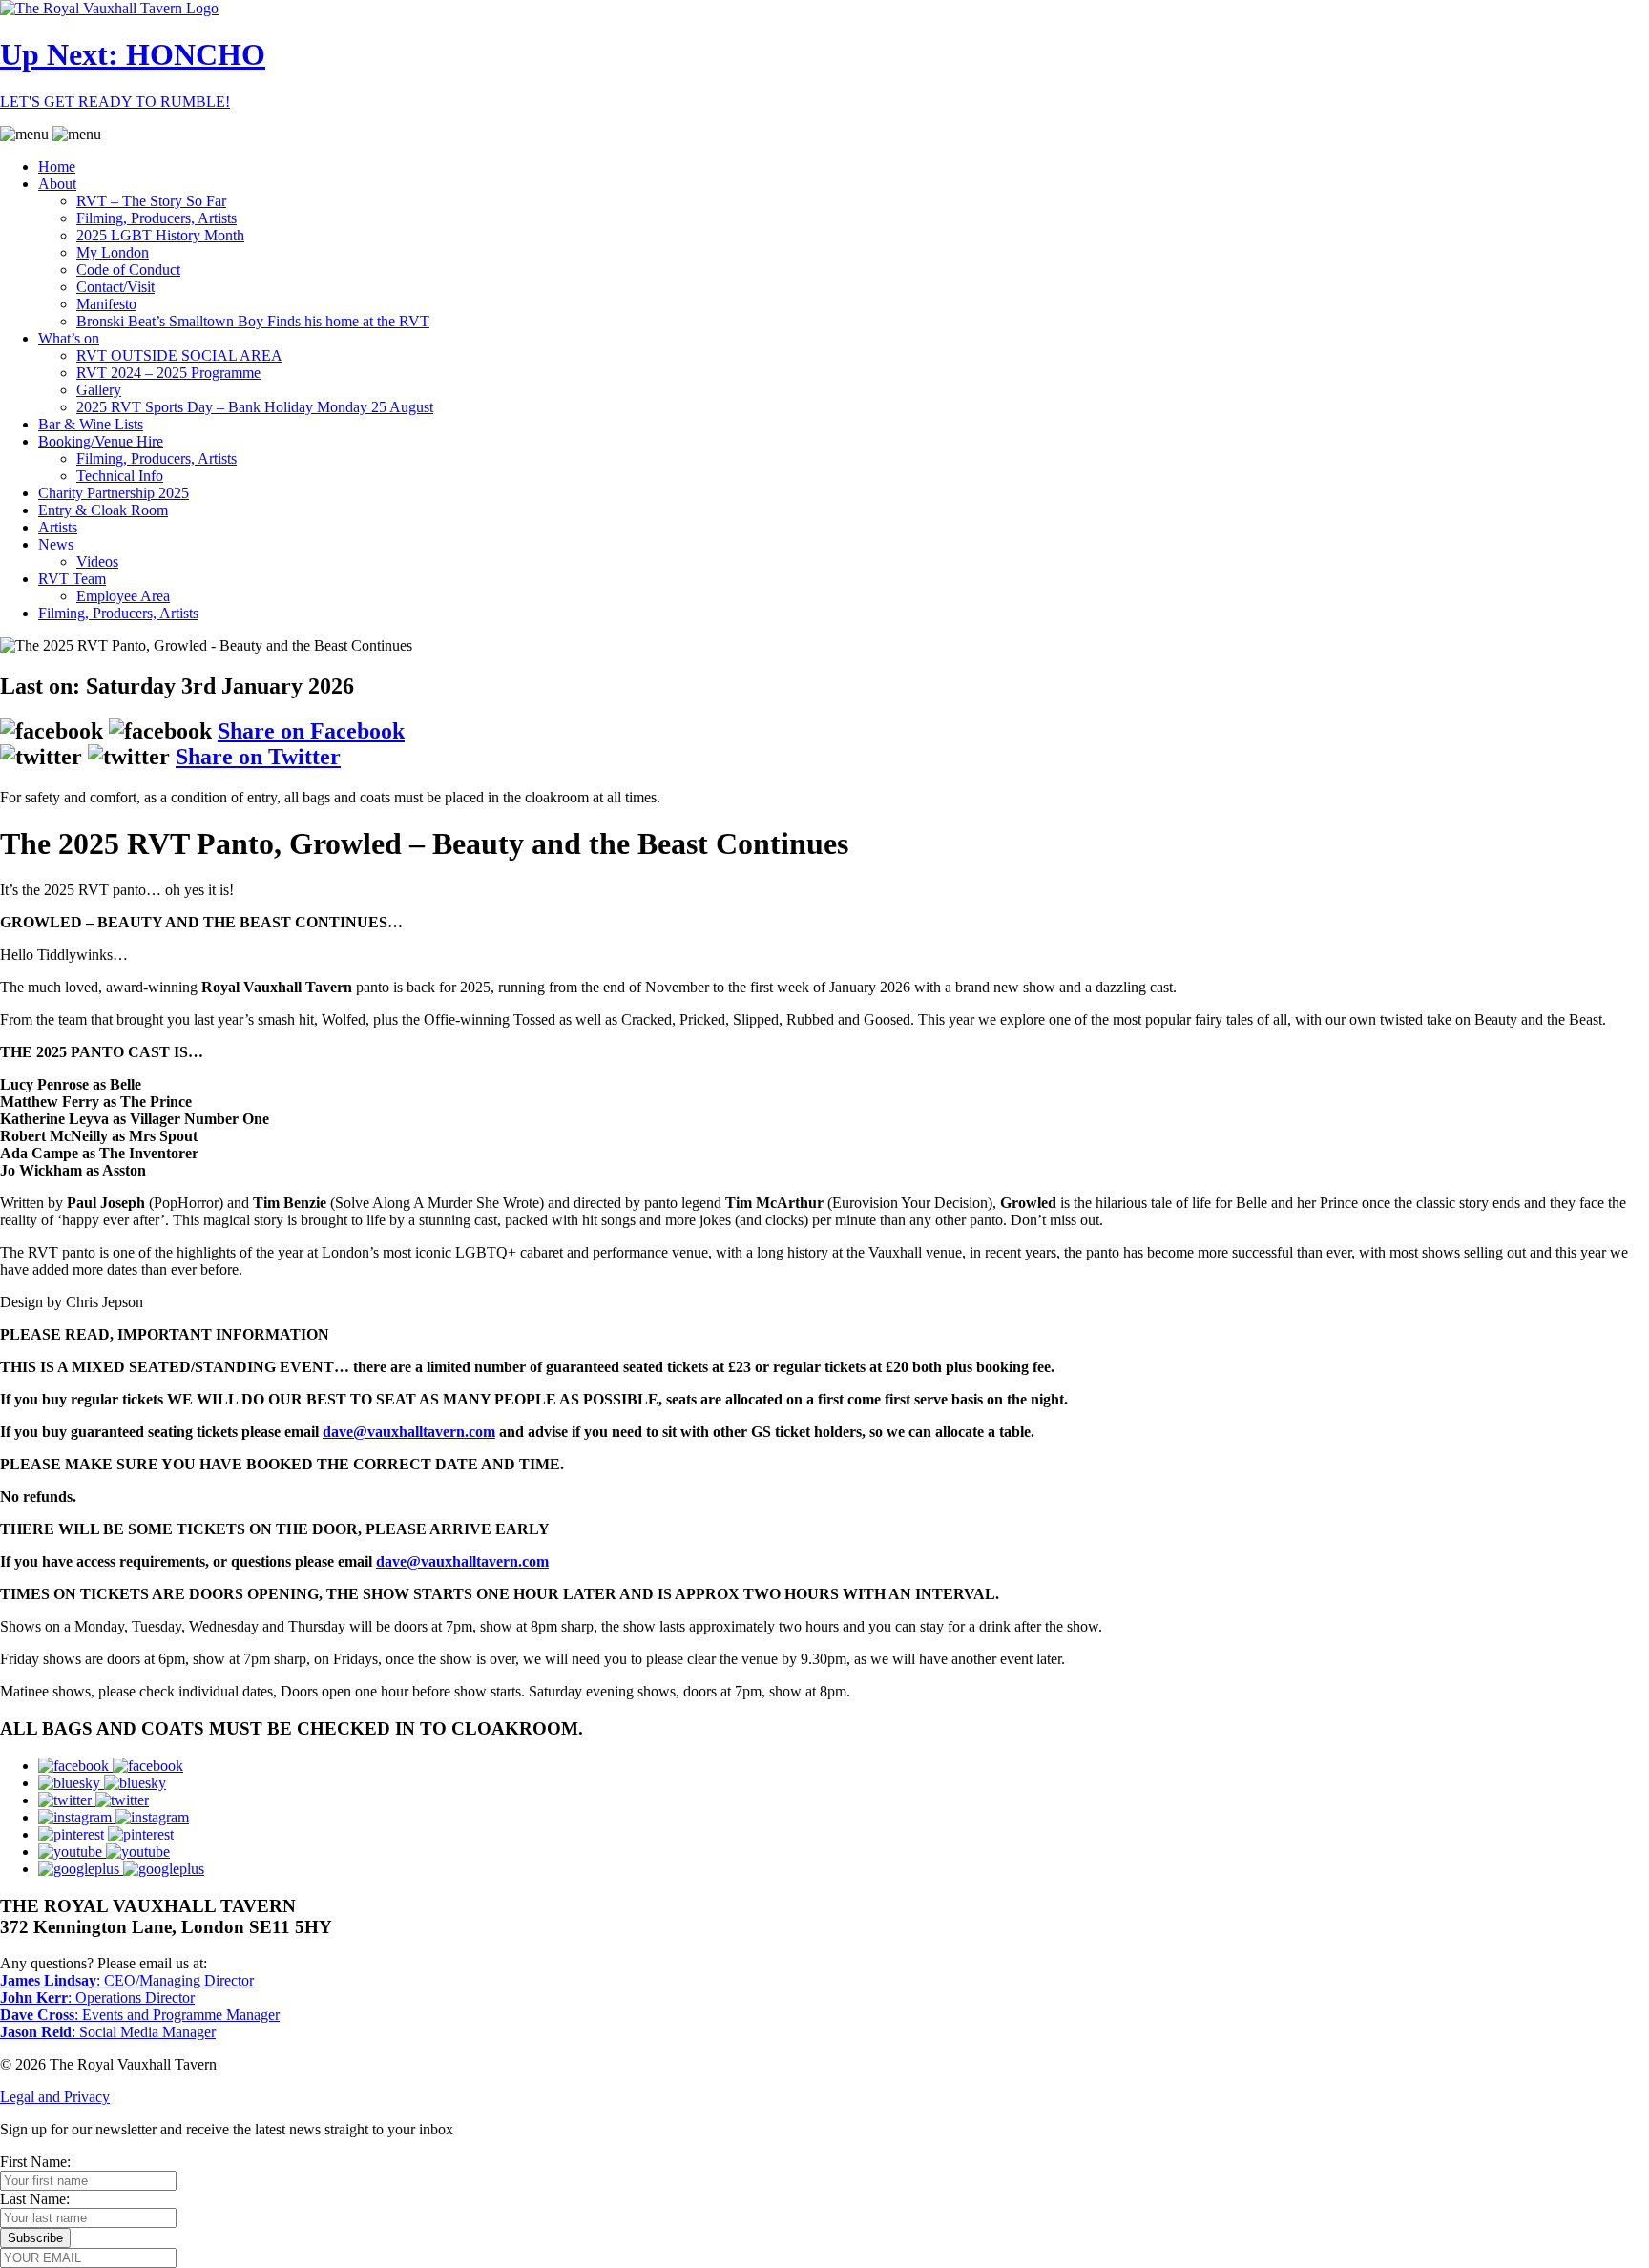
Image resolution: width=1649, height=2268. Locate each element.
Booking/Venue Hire (101, 441)
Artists (58, 527)
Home (57, 166)
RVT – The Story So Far (151, 201)
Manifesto (106, 304)
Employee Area (123, 596)
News (56, 544)
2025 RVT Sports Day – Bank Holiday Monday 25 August (255, 407)
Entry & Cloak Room (103, 510)
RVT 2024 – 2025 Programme (168, 373)
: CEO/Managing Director (127, 1980)
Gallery (99, 390)
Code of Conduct (128, 270)
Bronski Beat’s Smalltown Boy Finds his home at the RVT (253, 321)
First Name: (35, 2162)
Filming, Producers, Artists (157, 218)
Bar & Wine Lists (91, 424)
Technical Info (120, 476)
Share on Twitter (258, 757)
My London (113, 252)
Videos (97, 562)
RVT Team (72, 579)
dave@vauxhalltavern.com (409, 1432)
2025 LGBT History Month (160, 235)
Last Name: (35, 2199)
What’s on (69, 338)
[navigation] (824, 374)
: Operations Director (97, 1998)
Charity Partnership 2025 (114, 493)
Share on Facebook (311, 731)
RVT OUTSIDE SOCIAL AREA (179, 355)
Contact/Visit (115, 287)
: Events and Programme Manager (140, 2015)
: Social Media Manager (108, 2032)
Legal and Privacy (55, 2097)
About (57, 184)
